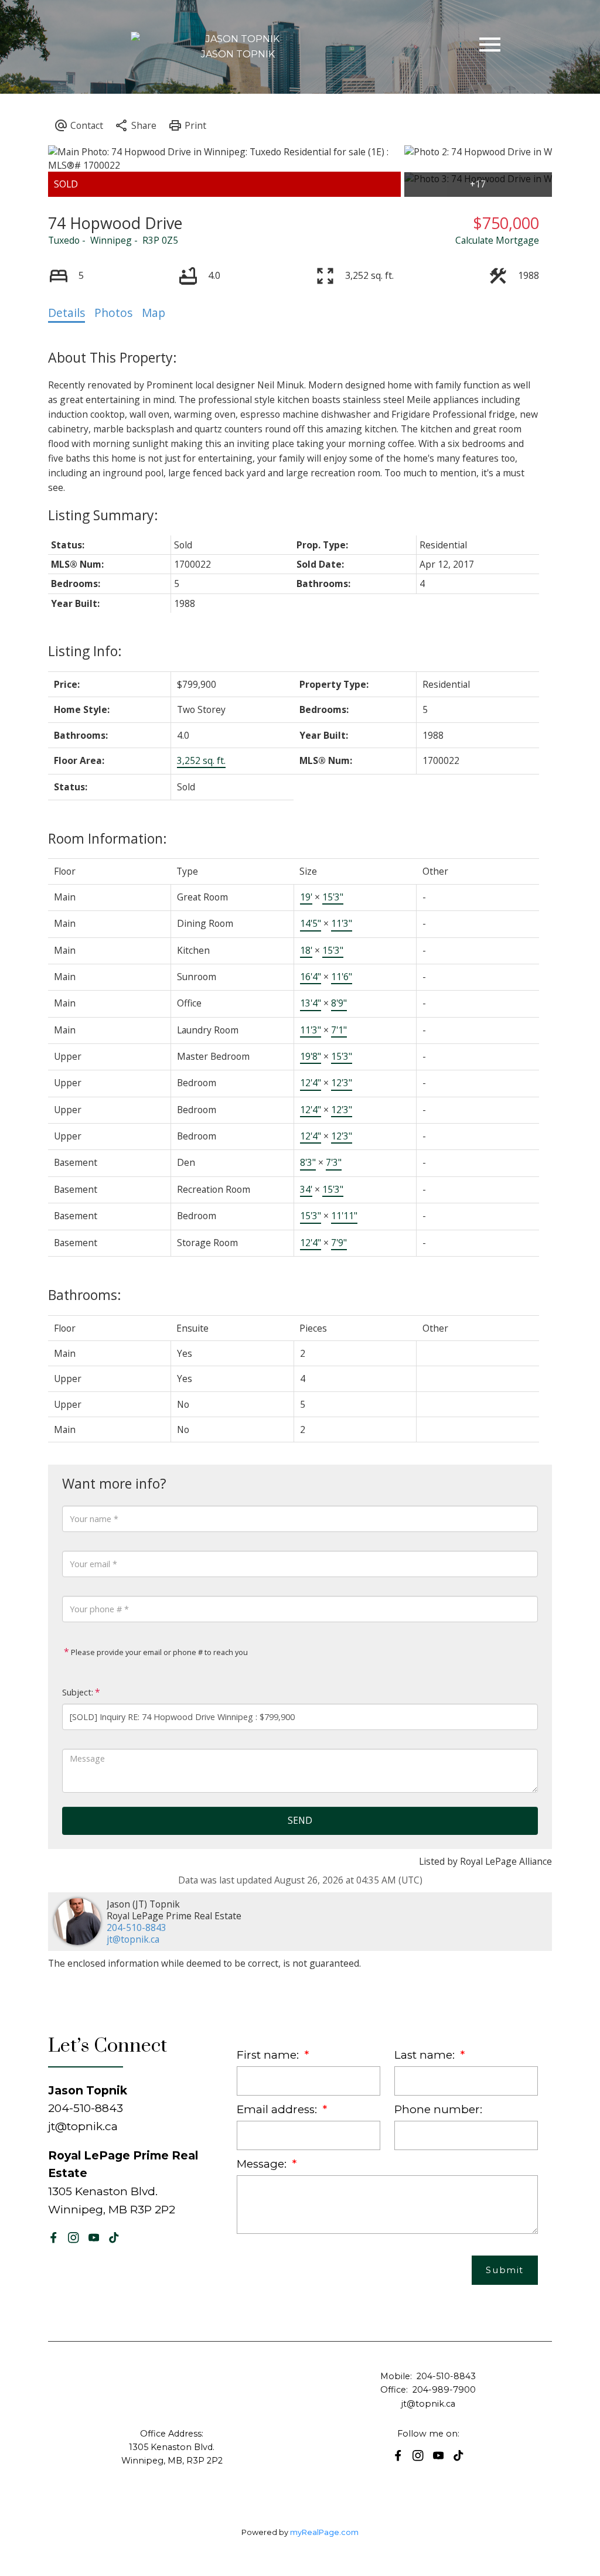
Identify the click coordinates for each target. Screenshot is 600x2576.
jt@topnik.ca (133, 1939)
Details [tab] (67, 313)
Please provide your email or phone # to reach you (158, 1652)
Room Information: (108, 838)
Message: (263, 2164)
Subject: (78, 1692)
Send (300, 1820)
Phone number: (438, 2109)
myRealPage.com (324, 2532)
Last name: (426, 2055)
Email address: (278, 2109)
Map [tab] (154, 313)
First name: (269, 2055)
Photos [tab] (113, 313)
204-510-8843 (137, 1927)
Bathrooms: (85, 1295)
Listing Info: (85, 651)
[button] (54, 2238)
